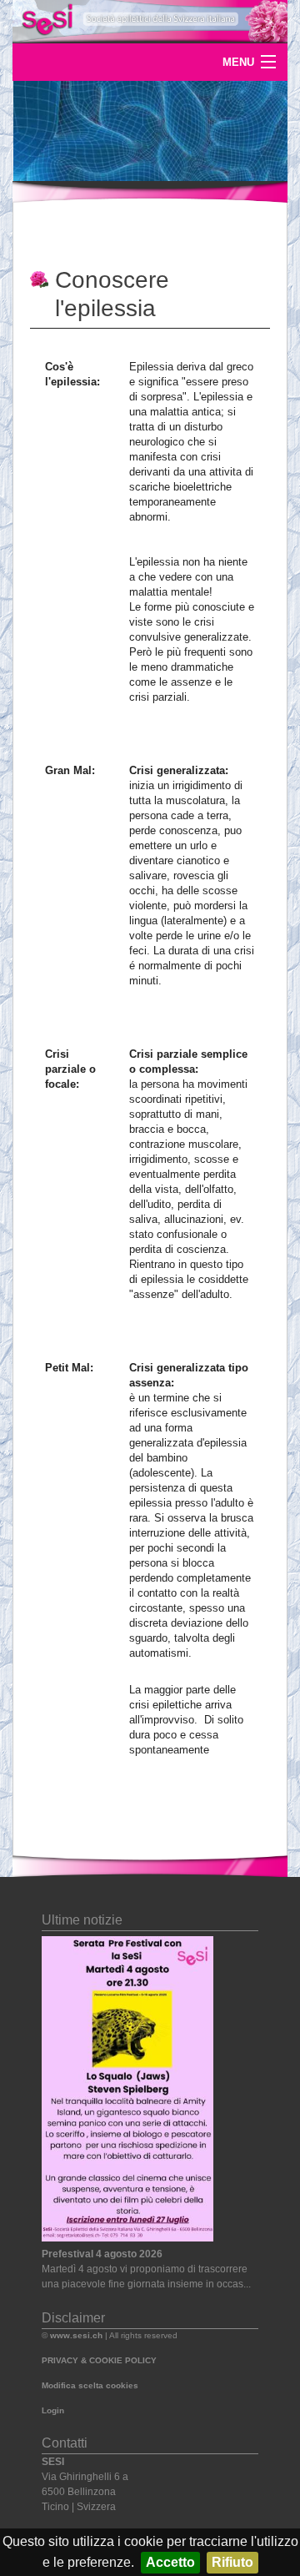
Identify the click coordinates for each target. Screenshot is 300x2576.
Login (53, 2410)
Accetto (170, 2562)
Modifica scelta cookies (90, 2385)
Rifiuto (232, 2562)
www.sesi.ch (76, 2335)
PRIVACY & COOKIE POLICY (99, 2360)
